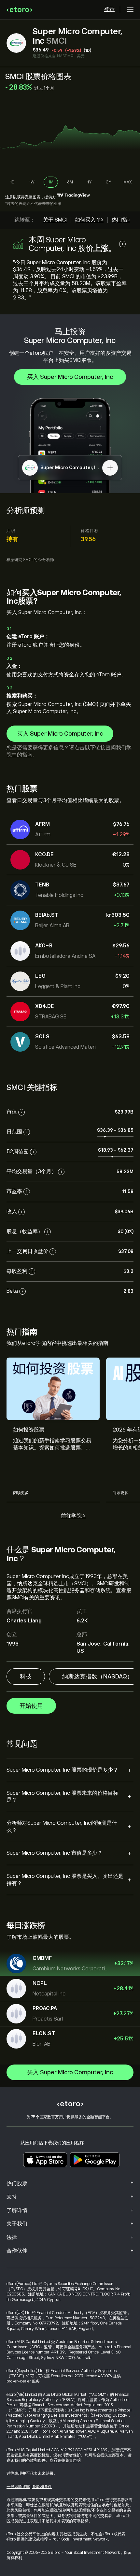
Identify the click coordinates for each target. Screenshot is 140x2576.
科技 (26, 1677)
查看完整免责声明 (65, 2460)
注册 (9, 197)
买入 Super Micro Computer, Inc (70, 377)
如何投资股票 (29, 1430)
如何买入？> (89, 220)
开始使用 (31, 1706)
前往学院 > (73, 1516)
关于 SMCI (55, 220)
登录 (109, 9)
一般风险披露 (18, 2487)
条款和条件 (36, 2460)
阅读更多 (21, 1493)
